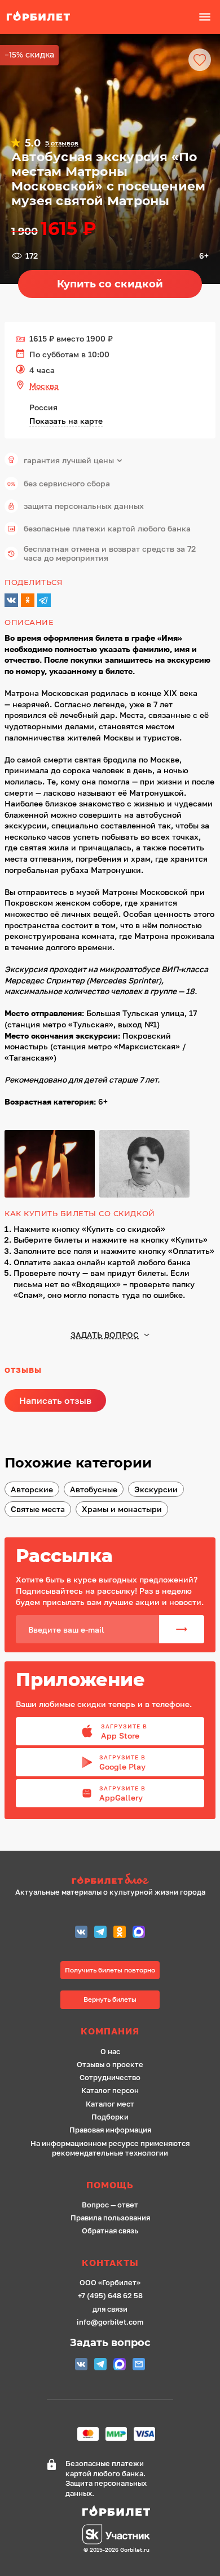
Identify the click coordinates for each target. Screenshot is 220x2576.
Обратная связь (110, 2231)
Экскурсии (156, 1489)
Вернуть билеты (110, 1999)
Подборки (110, 2117)
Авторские (32, 1489)
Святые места (38, 1509)
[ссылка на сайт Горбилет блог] (110, 1880)
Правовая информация (110, 2130)
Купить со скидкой (110, 284)
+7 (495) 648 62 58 (110, 2296)
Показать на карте (66, 421)
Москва (44, 386)
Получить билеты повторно (110, 1970)
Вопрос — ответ (110, 2205)
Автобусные (94, 1489)
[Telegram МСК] (100, 1933)
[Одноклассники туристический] (120, 1933)
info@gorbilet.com (110, 2322)
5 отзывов (62, 143)
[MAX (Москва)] (139, 1933)
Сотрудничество (110, 2078)
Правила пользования (110, 2218)
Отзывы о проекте (110, 2065)
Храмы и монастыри (122, 1509)
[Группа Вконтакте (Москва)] (81, 1933)
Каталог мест (110, 2104)
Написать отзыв (55, 1400)
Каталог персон (110, 2090)
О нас (110, 2052)
